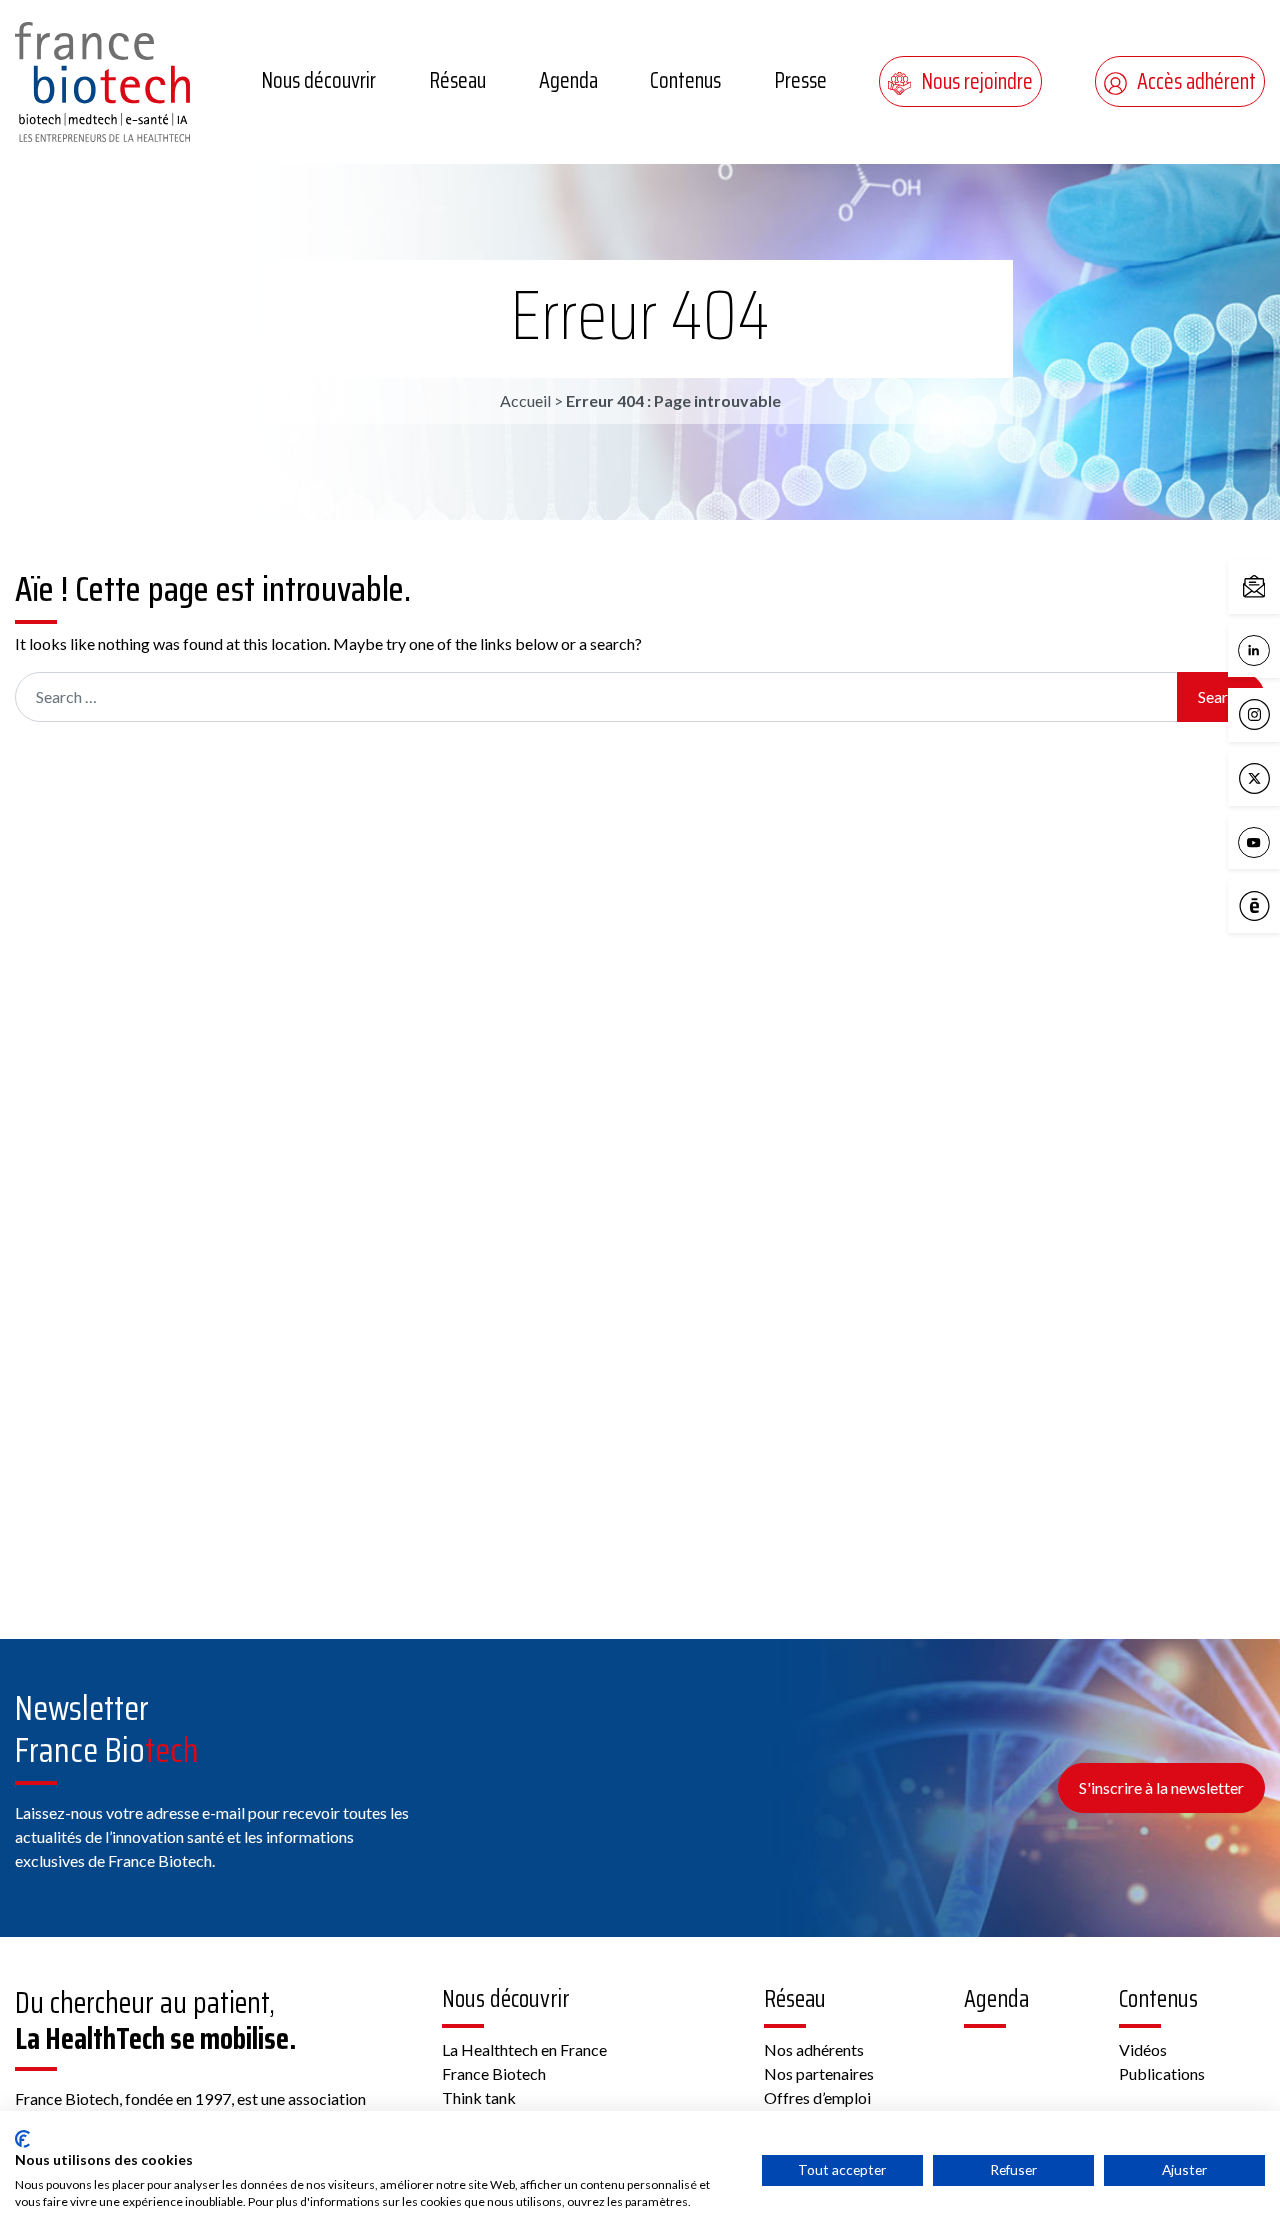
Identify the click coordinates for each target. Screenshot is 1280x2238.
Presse (800, 80)
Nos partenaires (819, 2073)
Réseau (457, 80)
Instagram (1275, 712)
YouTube (1275, 840)
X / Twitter (1275, 776)
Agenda (568, 80)
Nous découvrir (318, 80)
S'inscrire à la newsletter (1161, 1787)
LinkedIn (1275, 648)
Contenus (685, 80)
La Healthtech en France (524, 2049)
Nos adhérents (814, 2049)
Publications (1162, 2073)
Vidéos (1143, 2049)
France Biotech (494, 2073)
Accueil (525, 400)
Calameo (1275, 904)
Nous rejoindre (977, 81)
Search (1221, 696)
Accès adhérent (1196, 81)
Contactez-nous (1275, 585)
